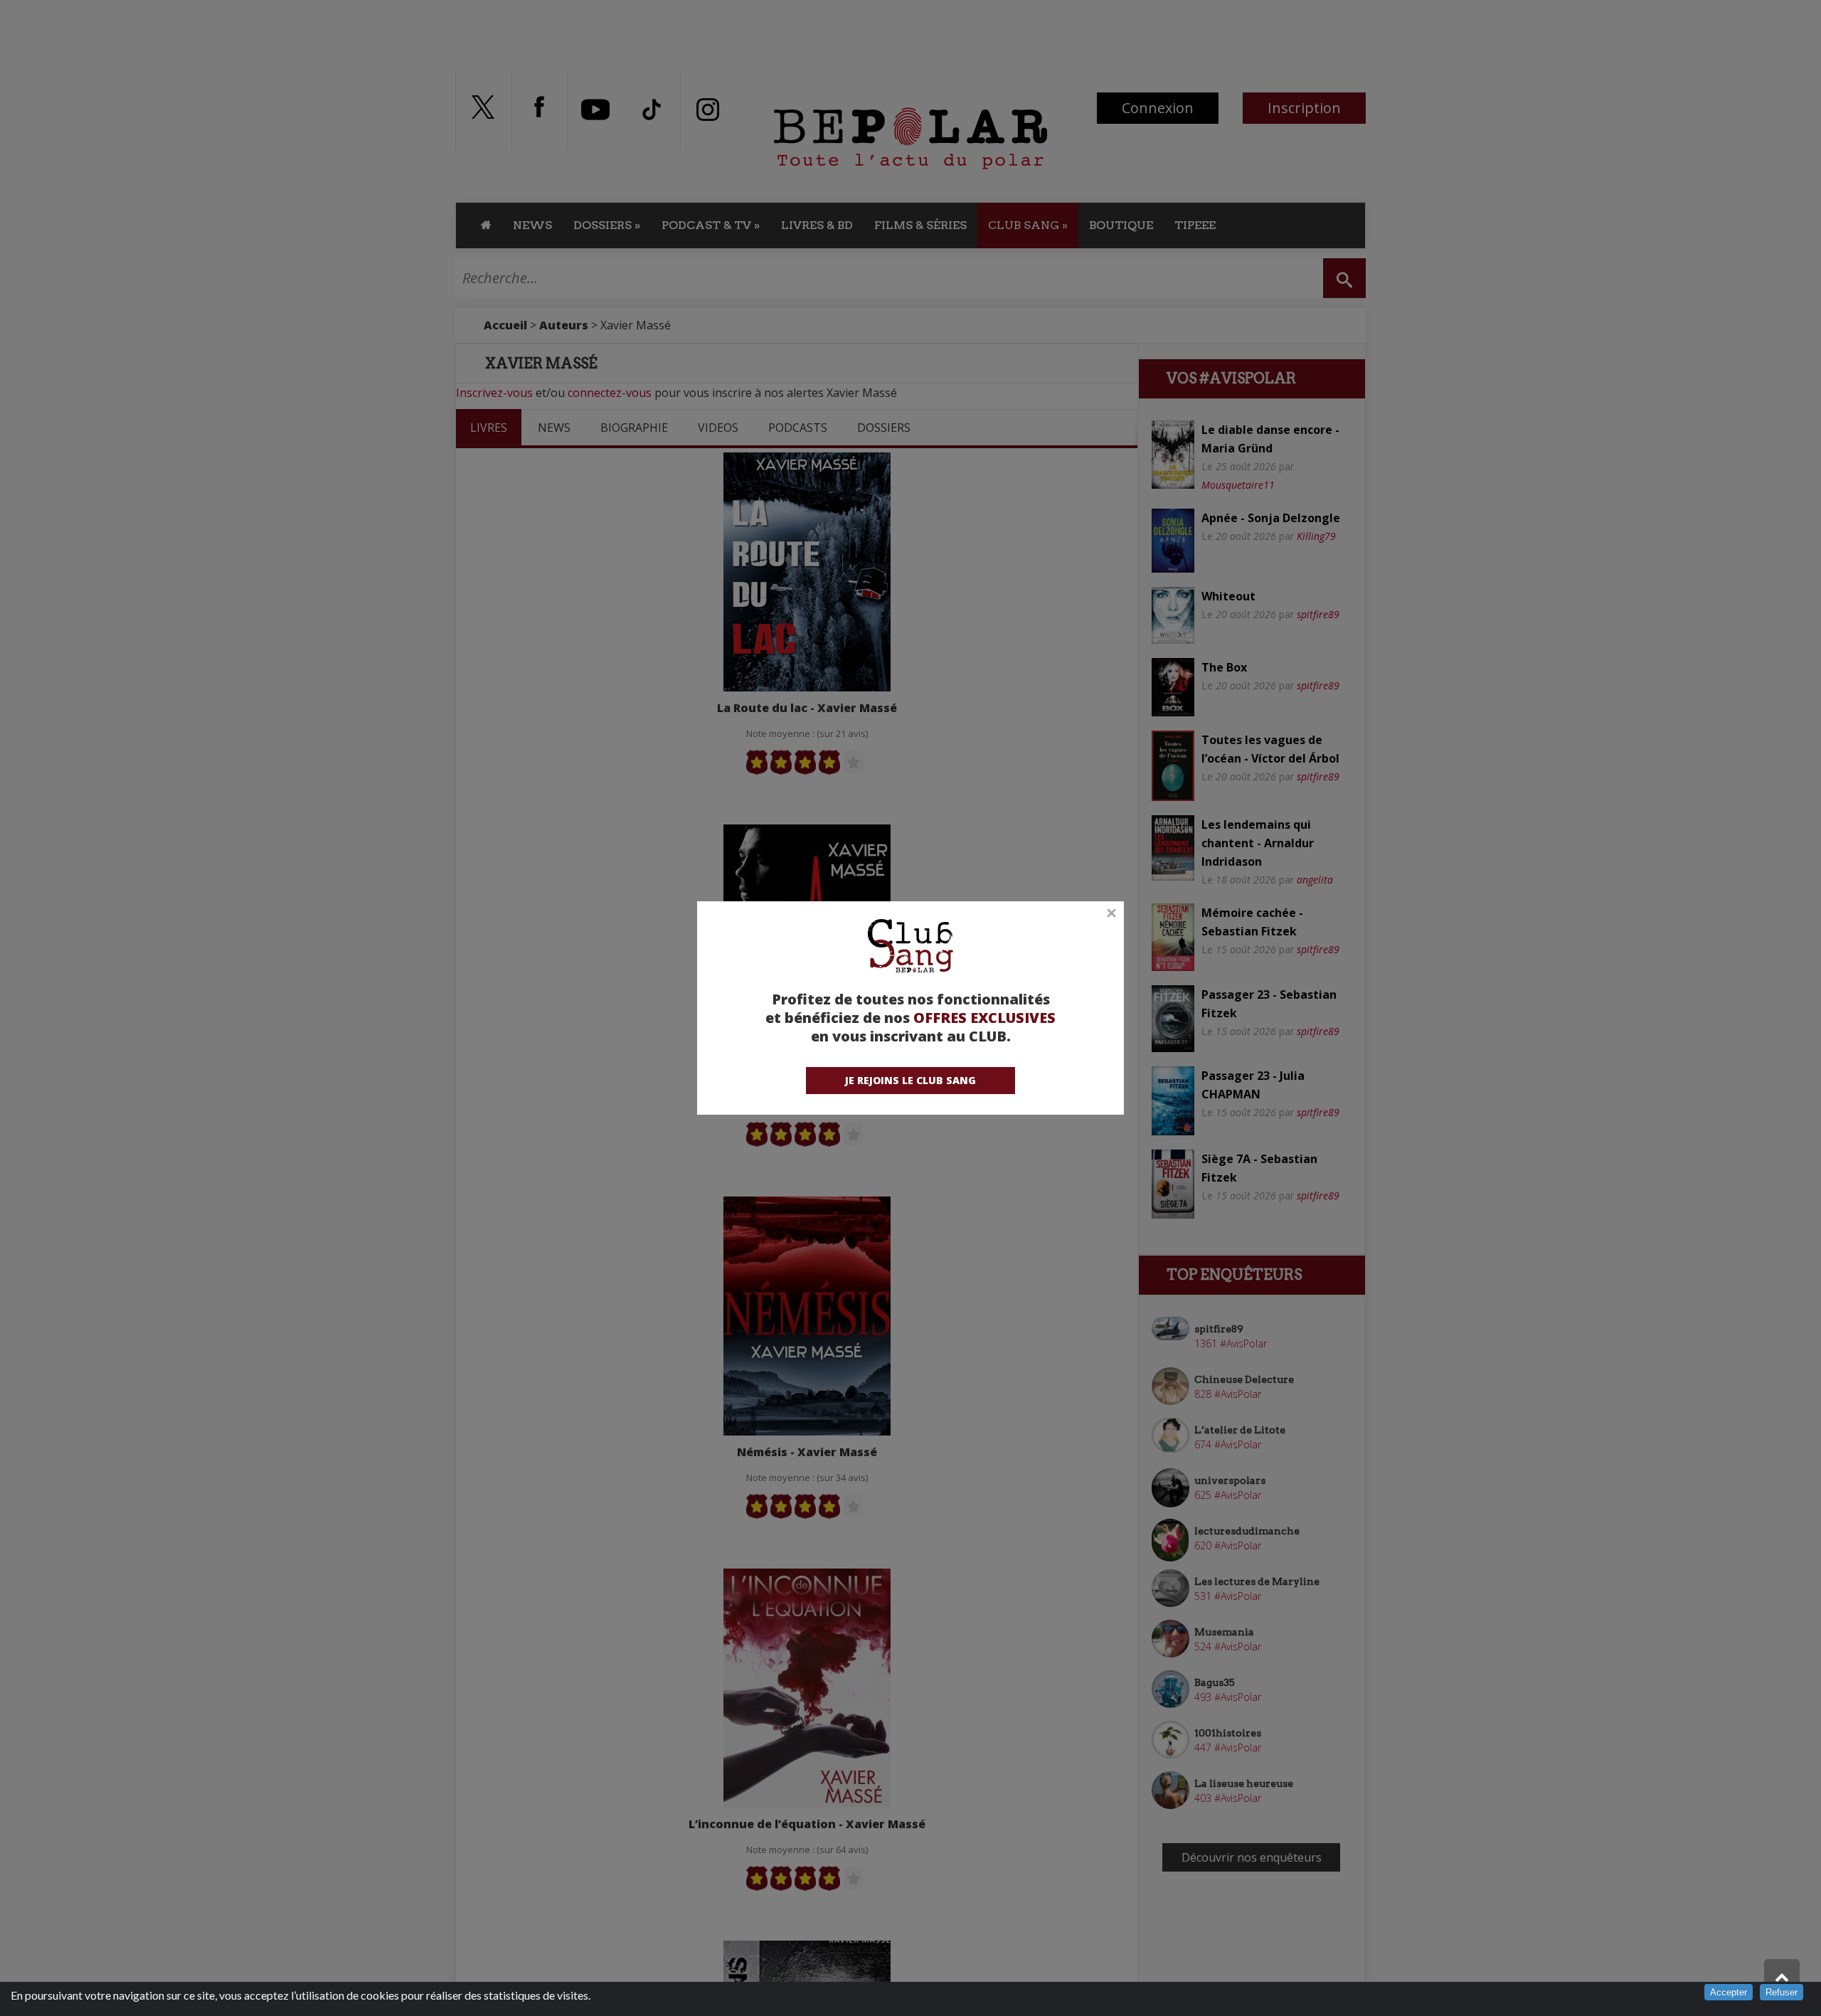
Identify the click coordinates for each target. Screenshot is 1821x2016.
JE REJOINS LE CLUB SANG (910, 1080)
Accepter (1729, 1992)
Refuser (1782, 1992)
